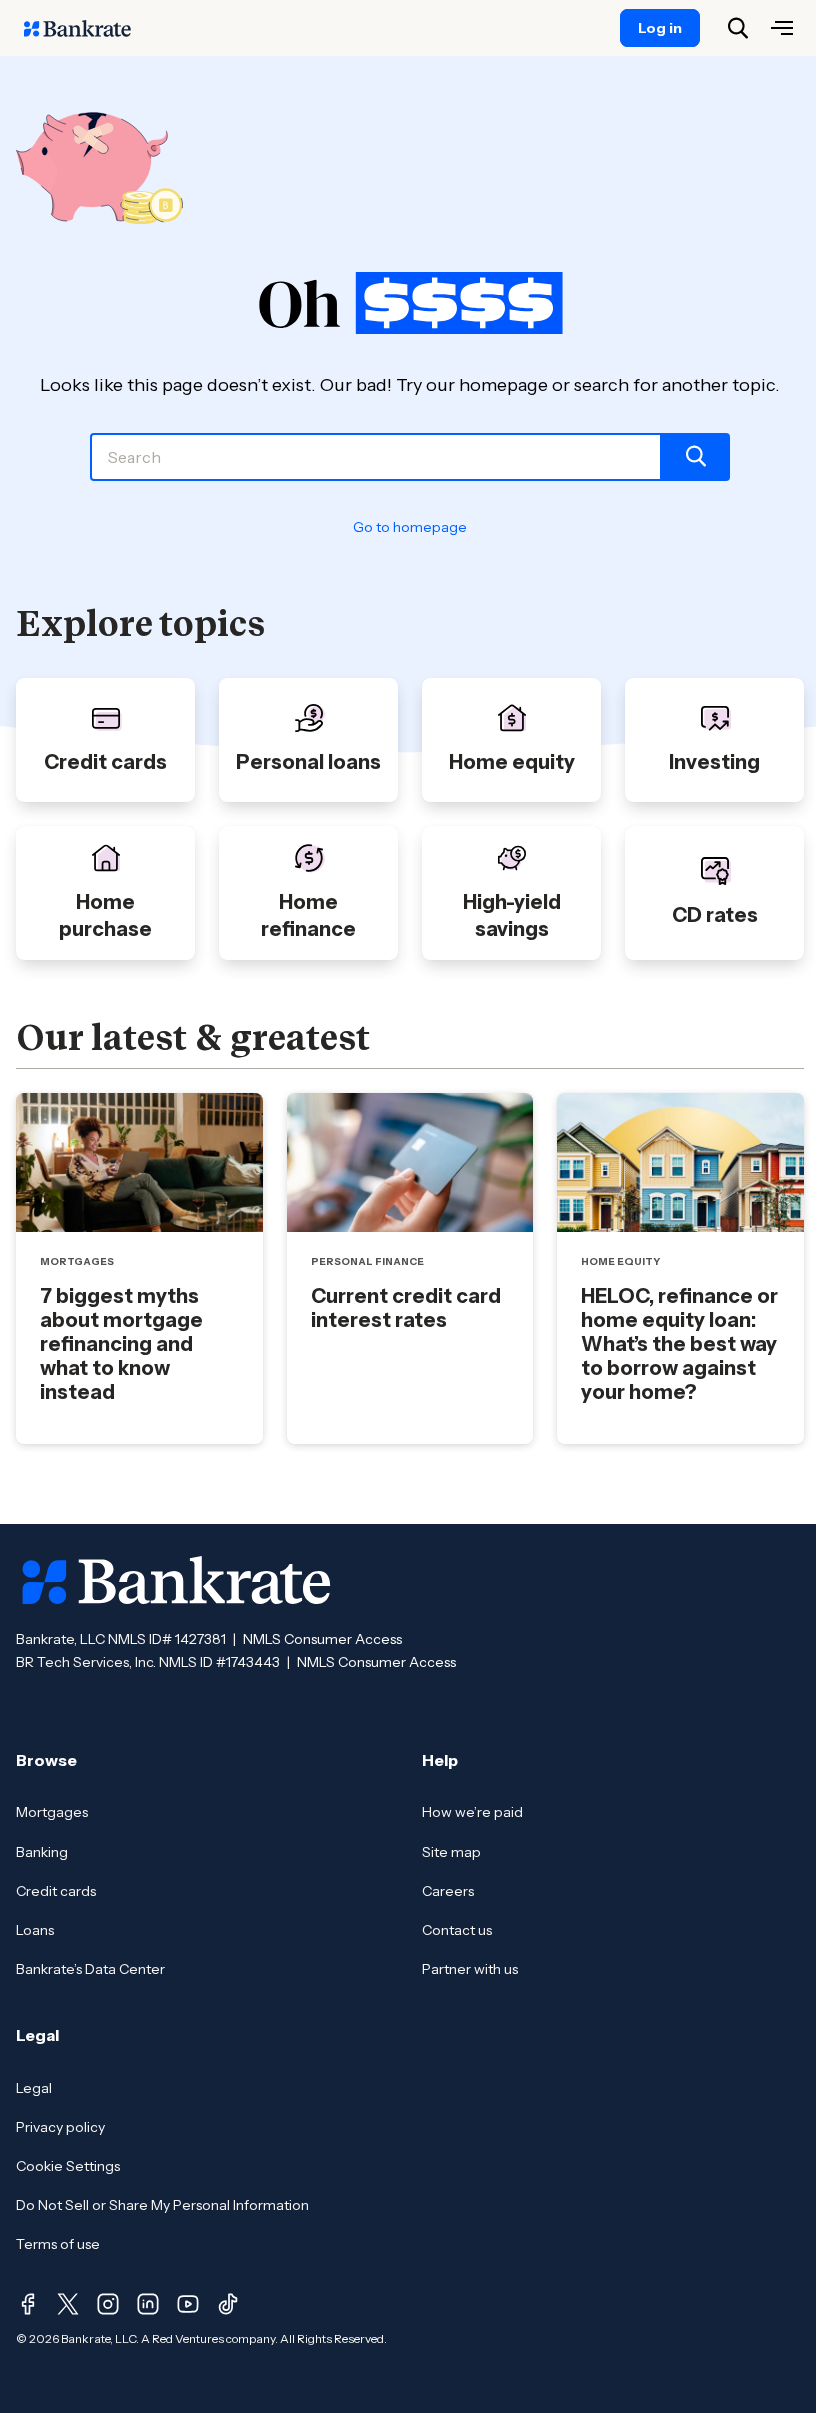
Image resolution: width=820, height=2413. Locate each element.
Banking (42, 1852)
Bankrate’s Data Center (90, 1969)
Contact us (457, 1930)
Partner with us (470, 1969)
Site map (451, 1852)
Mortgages (52, 1812)
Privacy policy (60, 2127)
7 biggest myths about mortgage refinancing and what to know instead (121, 1344)
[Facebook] (28, 2304)
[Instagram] (108, 2304)
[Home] (88, 28)
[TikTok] (228, 2304)
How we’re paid (472, 1812)
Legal (34, 2088)
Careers (448, 1891)
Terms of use (58, 2244)
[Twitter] (68, 2304)
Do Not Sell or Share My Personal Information (162, 2205)
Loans (35, 1930)
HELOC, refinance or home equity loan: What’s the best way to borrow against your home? (679, 1344)
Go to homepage (410, 527)
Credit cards (56, 1891)
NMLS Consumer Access (322, 1639)
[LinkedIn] (148, 2304)
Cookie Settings (68, 2166)
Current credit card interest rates (406, 1308)
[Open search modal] (738, 28)
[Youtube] (188, 2304)
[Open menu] (782, 28)
